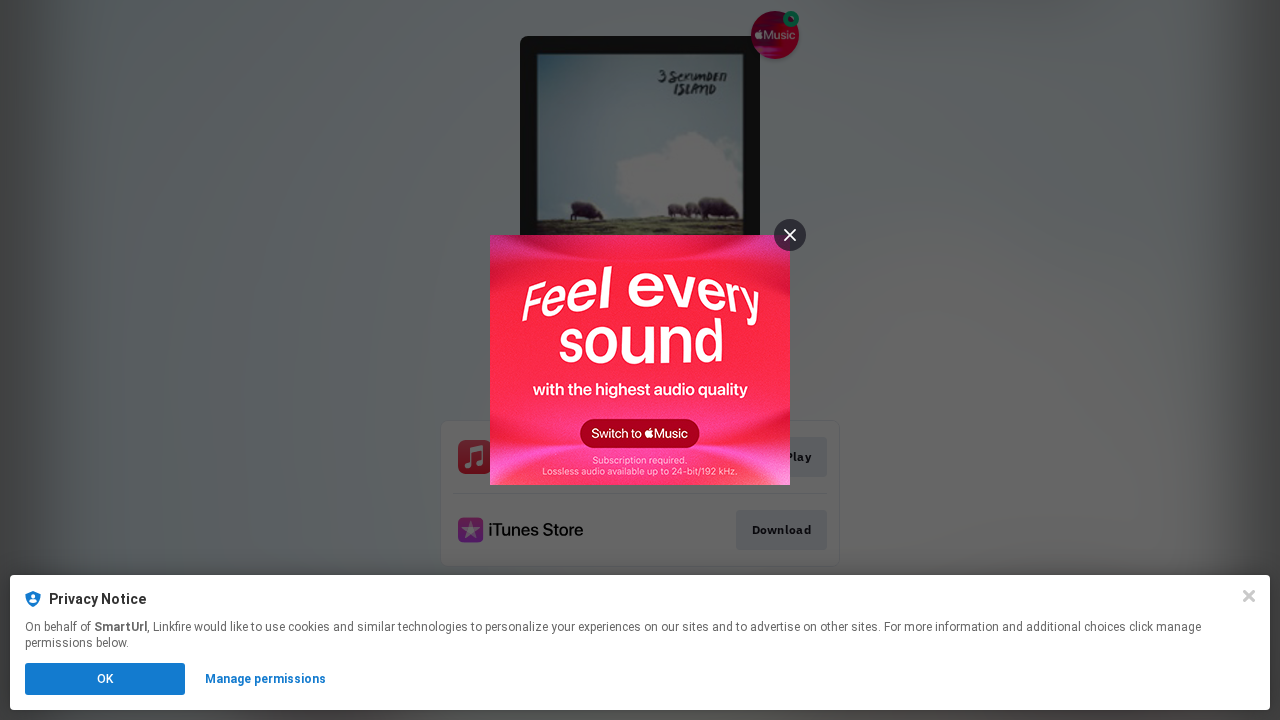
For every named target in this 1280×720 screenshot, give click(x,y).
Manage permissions (265, 679)
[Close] (1249, 596)
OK (105, 679)
